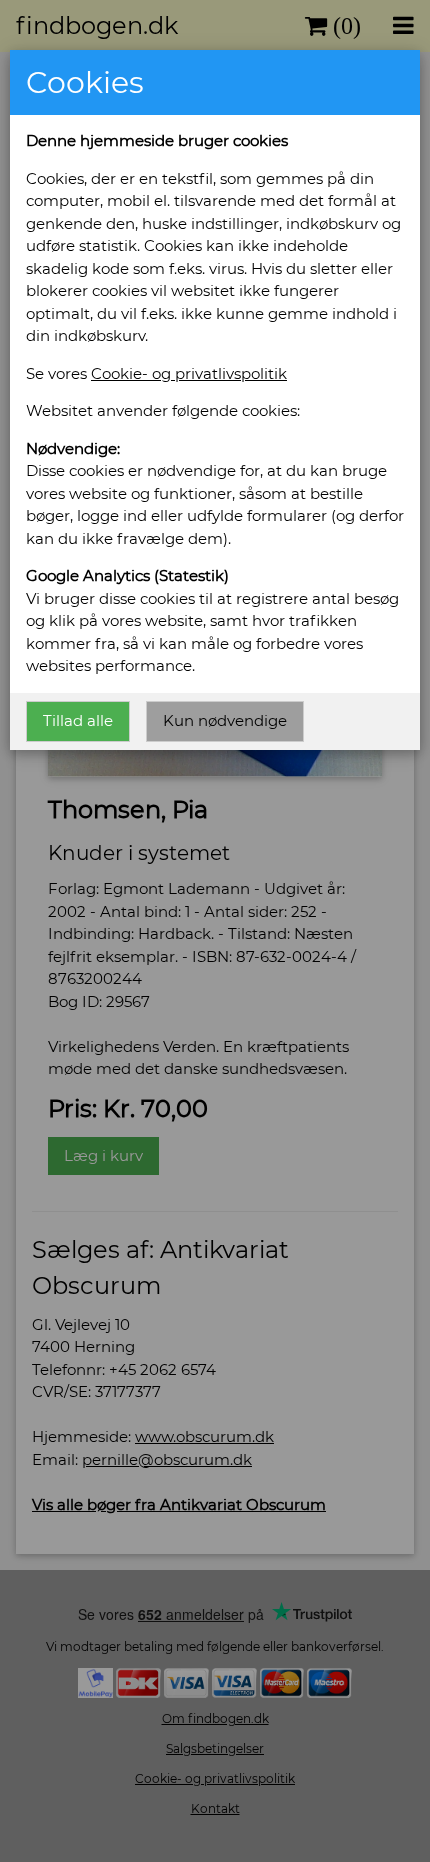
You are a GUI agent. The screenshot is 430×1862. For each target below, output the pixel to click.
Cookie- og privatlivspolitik (189, 373)
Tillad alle (78, 720)
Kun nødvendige (225, 720)
